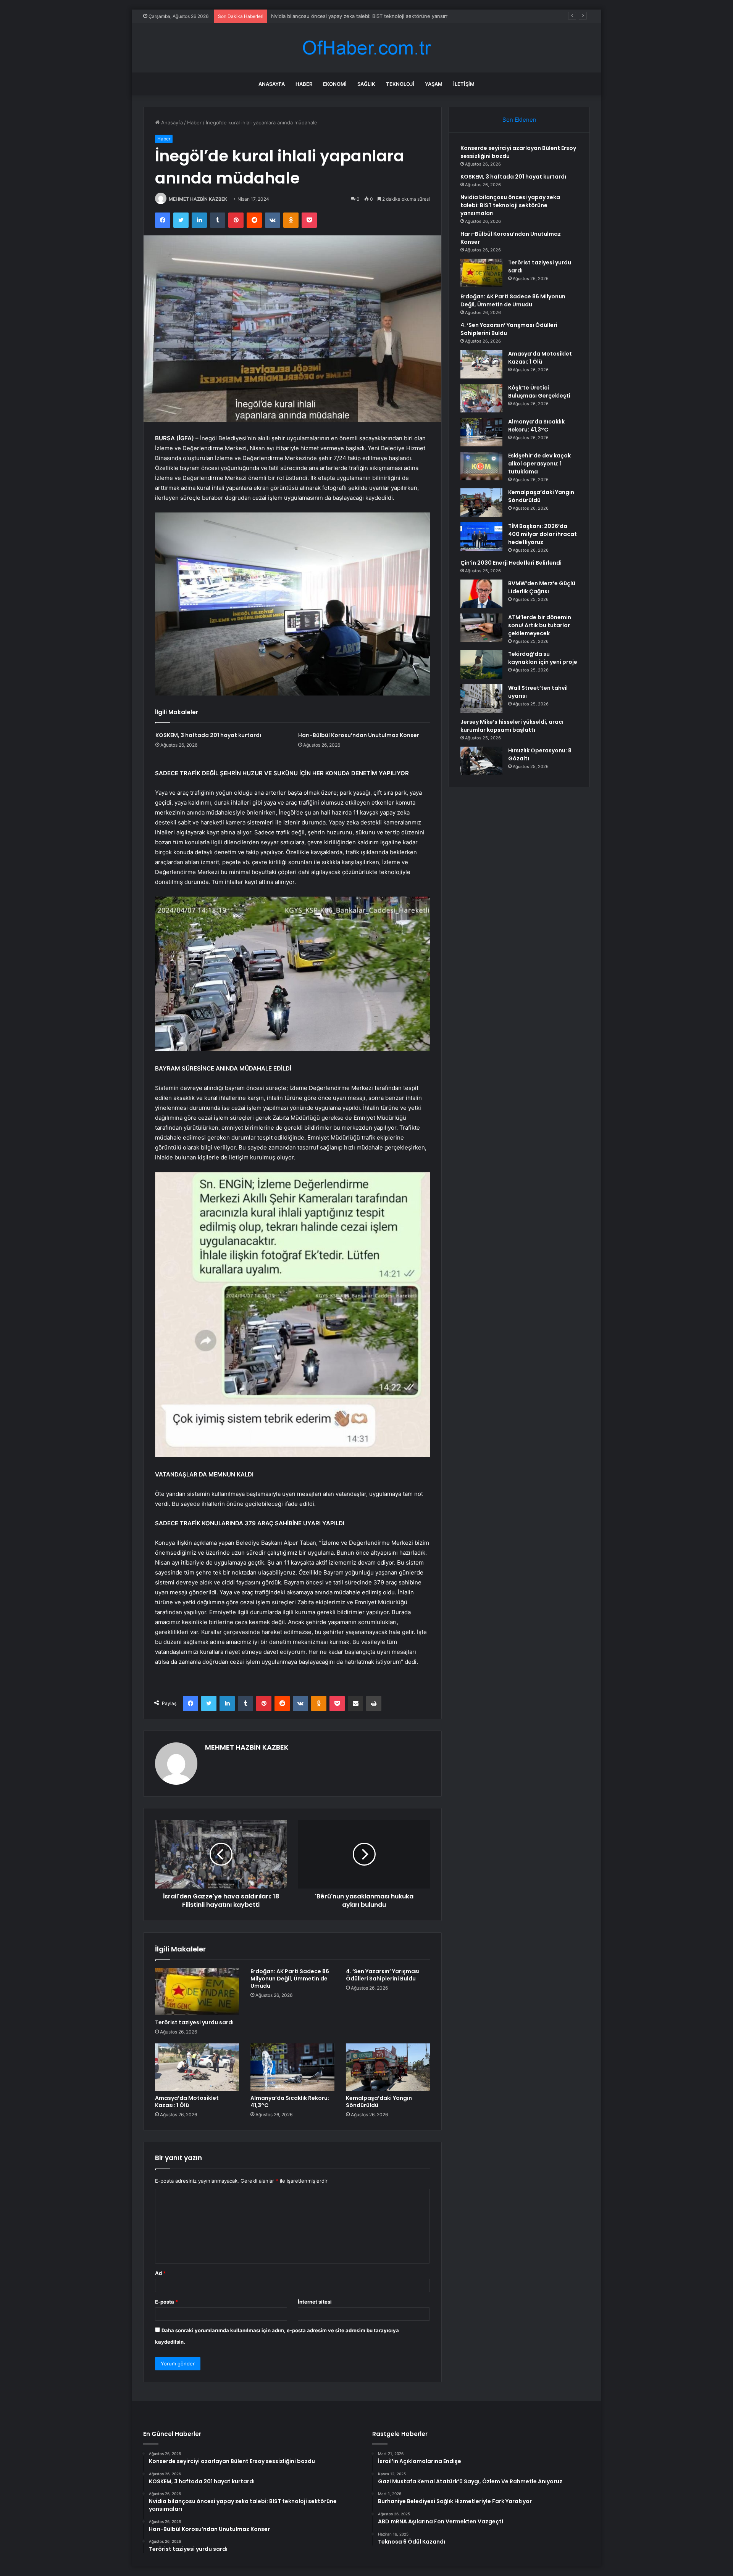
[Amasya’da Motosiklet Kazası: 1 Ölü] (197, 2067)
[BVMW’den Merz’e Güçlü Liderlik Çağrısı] (481, 594)
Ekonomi (335, 84)
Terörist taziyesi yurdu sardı (194, 2022)
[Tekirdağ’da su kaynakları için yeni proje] (481, 664)
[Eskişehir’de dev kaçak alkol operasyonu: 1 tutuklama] (481, 466)
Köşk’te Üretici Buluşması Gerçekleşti (539, 392)
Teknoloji (400, 84)
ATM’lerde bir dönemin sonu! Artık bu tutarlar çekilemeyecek (540, 625)
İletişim (464, 84)
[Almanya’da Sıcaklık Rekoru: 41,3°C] (292, 2067)
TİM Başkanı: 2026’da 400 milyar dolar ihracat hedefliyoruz (542, 534)
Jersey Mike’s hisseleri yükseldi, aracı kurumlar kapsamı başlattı (512, 726)
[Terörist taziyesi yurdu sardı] (197, 1992)
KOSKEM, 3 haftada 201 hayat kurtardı (208, 735)
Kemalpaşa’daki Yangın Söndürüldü (379, 2102)
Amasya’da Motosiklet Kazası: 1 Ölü (187, 2102)
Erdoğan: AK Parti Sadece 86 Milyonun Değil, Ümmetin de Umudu (290, 1979)
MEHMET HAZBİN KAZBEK (198, 199)
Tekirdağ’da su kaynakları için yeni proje (543, 658)
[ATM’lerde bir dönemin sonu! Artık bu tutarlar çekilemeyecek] (481, 628)
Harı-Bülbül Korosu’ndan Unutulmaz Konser (359, 735)
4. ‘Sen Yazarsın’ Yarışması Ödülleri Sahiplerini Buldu (383, 1975)
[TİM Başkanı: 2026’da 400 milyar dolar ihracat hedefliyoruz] (481, 537)
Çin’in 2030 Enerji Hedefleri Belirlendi (511, 563)
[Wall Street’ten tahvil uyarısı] (481, 698)
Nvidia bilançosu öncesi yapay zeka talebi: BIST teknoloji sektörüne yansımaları (364, 16)
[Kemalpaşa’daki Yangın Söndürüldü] (388, 2067)
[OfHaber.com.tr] (366, 48)
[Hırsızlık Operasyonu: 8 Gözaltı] (481, 761)
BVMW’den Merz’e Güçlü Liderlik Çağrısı (542, 587)
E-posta (166, 2302)
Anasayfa (272, 84)
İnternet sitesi (315, 2302)
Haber (304, 84)
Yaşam (434, 84)
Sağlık (366, 84)
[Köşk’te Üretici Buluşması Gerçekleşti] (481, 398)
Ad (160, 2273)
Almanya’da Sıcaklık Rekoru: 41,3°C (290, 2102)
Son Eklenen (519, 120)
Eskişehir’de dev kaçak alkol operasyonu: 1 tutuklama (539, 464)
